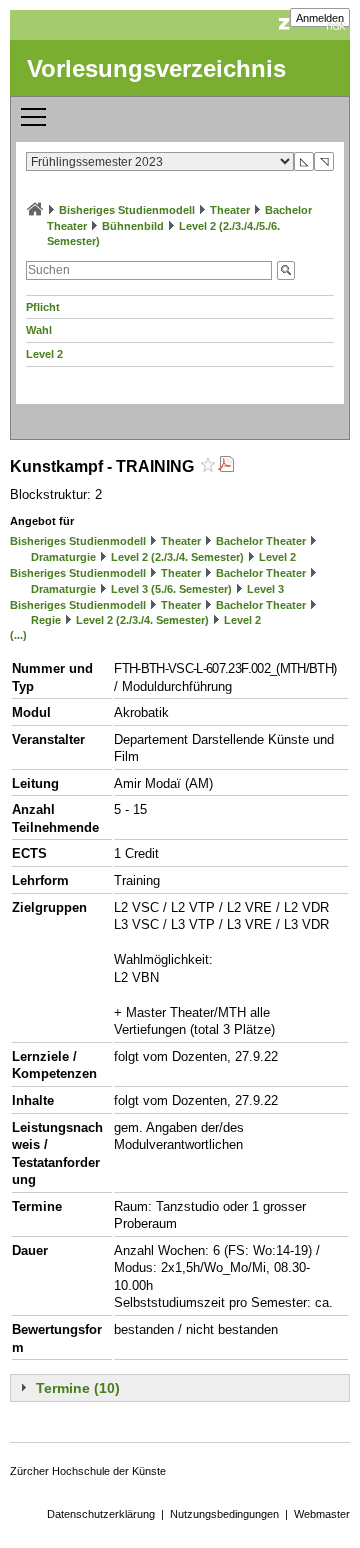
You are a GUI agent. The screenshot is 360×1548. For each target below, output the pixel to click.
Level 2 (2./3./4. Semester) (177, 557)
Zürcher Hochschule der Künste (88, 1471)
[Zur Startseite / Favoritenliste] (35, 210)
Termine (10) (78, 1388)
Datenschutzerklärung (101, 1514)
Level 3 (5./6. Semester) (171, 589)
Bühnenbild (133, 226)
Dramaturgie (63, 557)
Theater (230, 210)
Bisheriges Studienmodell (127, 210)
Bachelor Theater (261, 541)
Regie (46, 620)
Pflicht (43, 307)
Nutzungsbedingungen (224, 1514)
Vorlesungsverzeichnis (156, 68)
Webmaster (322, 1514)
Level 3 (265, 589)
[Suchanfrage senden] (286, 270)
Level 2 (44, 354)
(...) (18, 635)
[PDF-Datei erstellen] (226, 466)
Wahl (39, 330)
